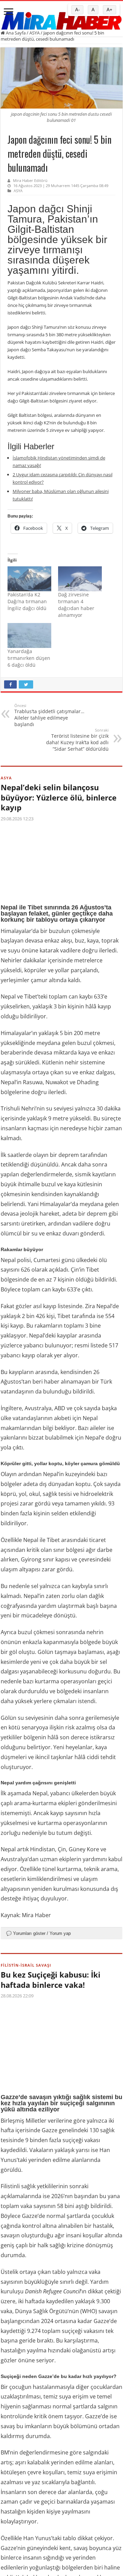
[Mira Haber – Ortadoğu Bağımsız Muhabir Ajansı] (61, 19)
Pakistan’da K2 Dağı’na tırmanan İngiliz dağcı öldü (27, 601)
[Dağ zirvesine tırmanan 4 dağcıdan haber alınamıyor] (80, 579)
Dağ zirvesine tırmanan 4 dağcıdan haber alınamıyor (76, 605)
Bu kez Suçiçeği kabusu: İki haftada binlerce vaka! (51, 1980)
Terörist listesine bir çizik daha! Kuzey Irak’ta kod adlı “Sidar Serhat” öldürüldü (77, 740)
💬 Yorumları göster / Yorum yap (38, 1933)
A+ (110, 10)
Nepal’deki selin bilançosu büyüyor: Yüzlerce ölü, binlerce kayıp (59, 797)
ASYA (35, 33)
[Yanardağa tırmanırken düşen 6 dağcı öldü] (29, 635)
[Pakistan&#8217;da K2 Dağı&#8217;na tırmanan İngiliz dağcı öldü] (29, 579)
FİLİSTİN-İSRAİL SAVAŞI (26, 1965)
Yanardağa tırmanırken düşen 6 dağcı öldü (29, 658)
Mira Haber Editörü (30, 180)
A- (77, 10)
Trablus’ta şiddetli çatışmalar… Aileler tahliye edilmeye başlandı (49, 715)
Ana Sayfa (15, 33)
